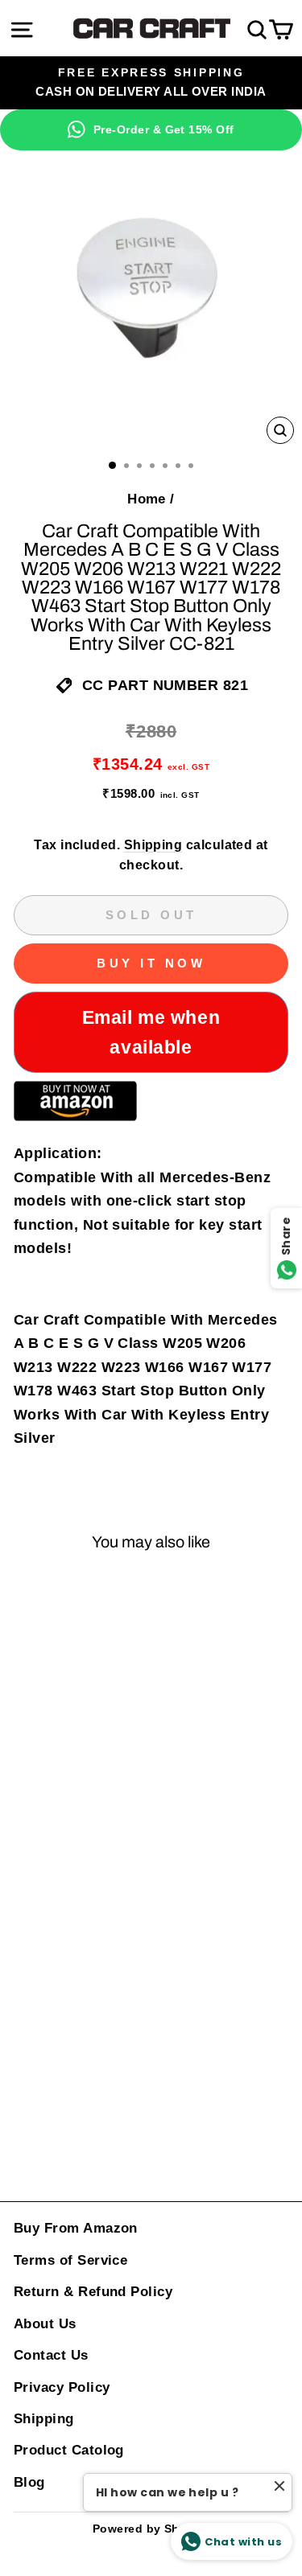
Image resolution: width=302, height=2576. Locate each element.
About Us (45, 2324)
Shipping (153, 845)
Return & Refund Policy (93, 2292)
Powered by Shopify (151, 2529)
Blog (29, 2482)
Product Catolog (69, 2450)
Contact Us (51, 2355)
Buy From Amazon (76, 2228)
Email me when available (151, 1032)
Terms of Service (70, 2260)
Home (147, 499)
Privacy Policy (62, 2387)
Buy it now (151, 963)
